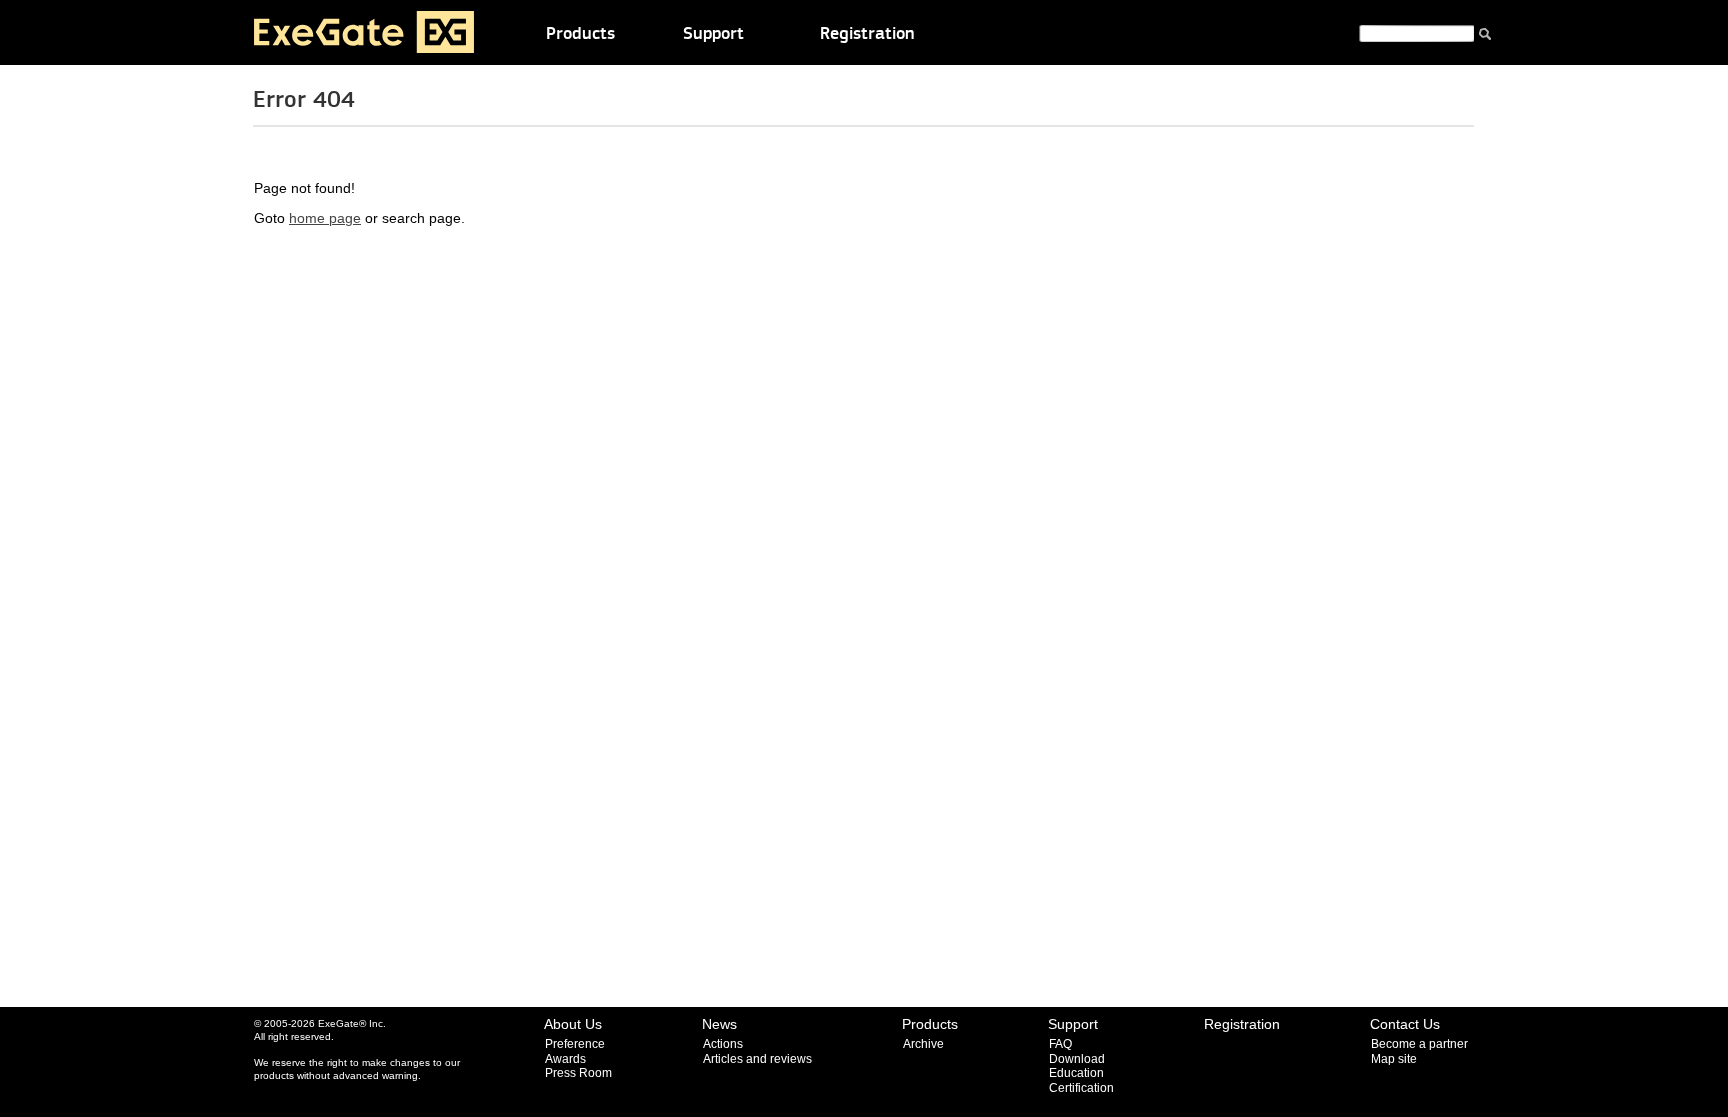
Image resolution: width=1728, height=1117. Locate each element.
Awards (565, 1059)
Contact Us (1405, 1024)
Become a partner (1419, 1044)
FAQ (1060, 1044)
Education (1076, 1073)
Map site (1394, 1059)
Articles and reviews (757, 1059)
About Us (573, 1024)
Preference (575, 1044)
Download (1077, 1059)
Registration (867, 34)
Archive (923, 1044)
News (719, 1024)
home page (325, 218)
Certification (1081, 1088)
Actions (723, 1044)
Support (713, 34)
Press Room (578, 1073)
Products (580, 34)
